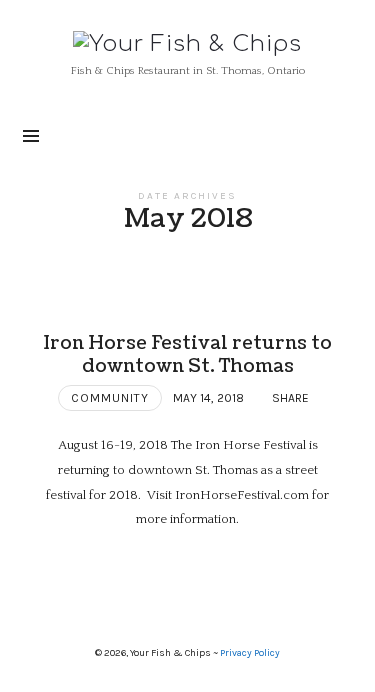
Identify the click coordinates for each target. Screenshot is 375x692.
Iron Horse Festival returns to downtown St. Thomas (187, 355)
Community (110, 398)
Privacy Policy (250, 653)
